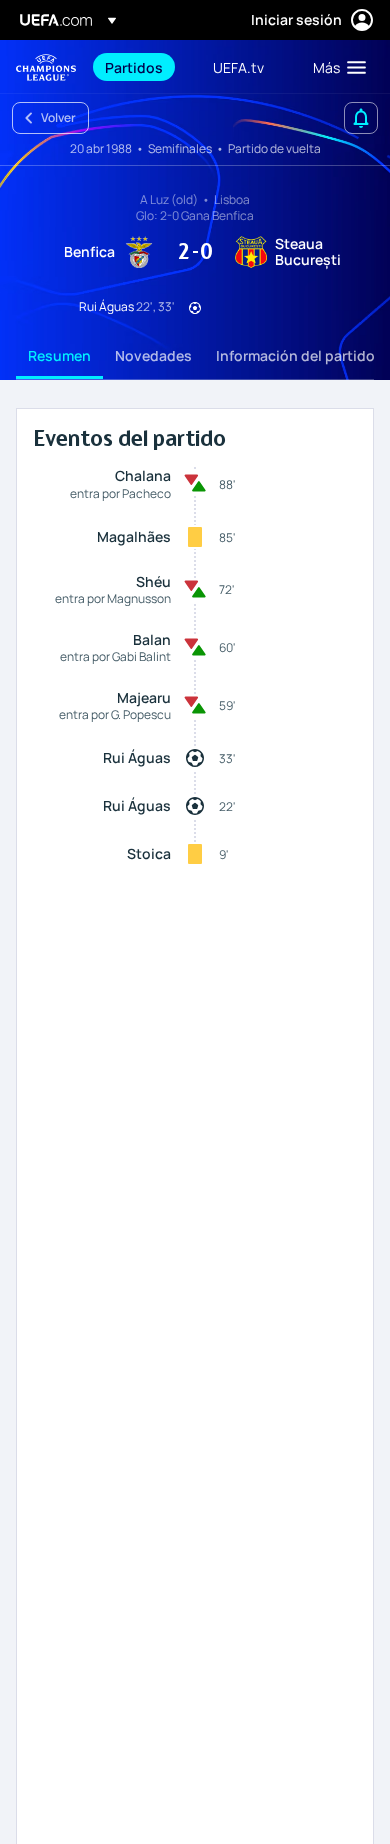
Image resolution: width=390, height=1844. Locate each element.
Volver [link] (58, 117)
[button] (335, 67)
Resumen (59, 355)
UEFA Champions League (46, 67)
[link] (134, 67)
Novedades (153, 355)
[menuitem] (142, 67)
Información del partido (295, 355)
